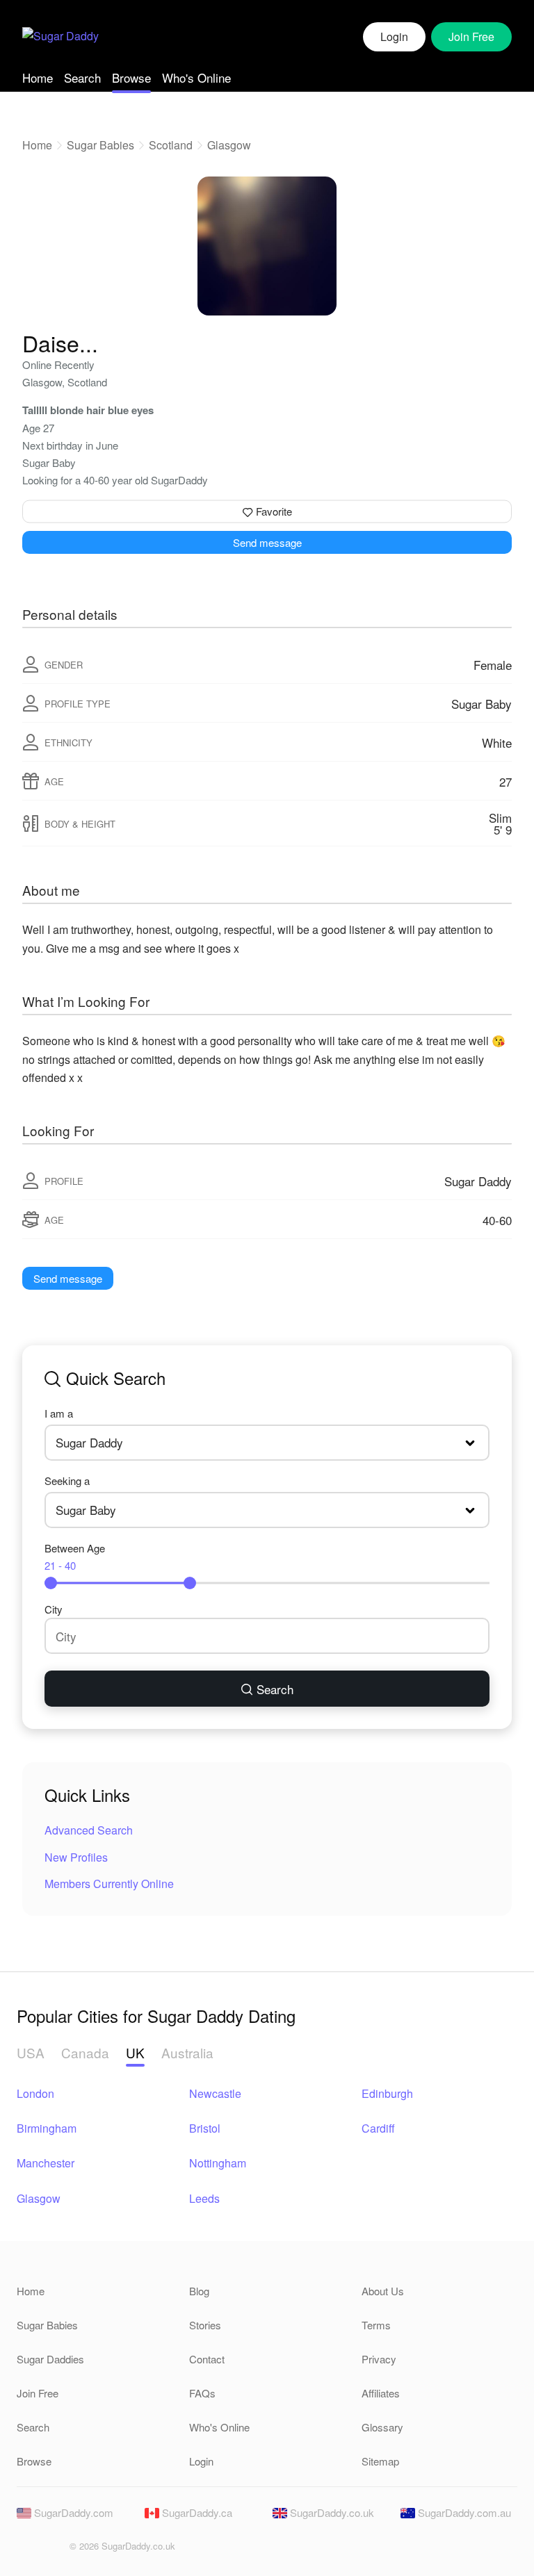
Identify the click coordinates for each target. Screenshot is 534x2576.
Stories (205, 2325)
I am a (59, 1413)
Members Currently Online (109, 1884)
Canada (85, 2052)
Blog (199, 2291)
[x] (50, 2550)
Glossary (382, 2427)
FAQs (202, 2393)
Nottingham (218, 2163)
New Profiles (76, 1857)
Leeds (204, 2198)
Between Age (75, 1557)
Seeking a (67, 1480)
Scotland (171, 145)
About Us (383, 2291)
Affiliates (381, 2393)
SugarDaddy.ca (196, 2512)
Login (394, 36)
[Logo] (60, 37)
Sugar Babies (100, 145)
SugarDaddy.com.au (463, 2512)
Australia (187, 2052)
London (35, 2093)
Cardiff (378, 2128)
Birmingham (47, 2128)
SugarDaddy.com (72, 2512)
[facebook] (26, 2550)
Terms (376, 2325)
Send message (267, 542)
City (54, 1609)
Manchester (46, 2163)
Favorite (273, 511)
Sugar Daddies (50, 2359)
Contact (207, 2359)
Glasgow (229, 145)
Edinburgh (387, 2093)
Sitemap (380, 2461)
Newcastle (215, 2093)
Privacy (379, 2359)
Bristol (205, 2128)
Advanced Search (89, 1830)
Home (38, 77)
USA (31, 2052)
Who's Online (196, 77)
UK (135, 2052)
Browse (131, 77)
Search (82, 77)
